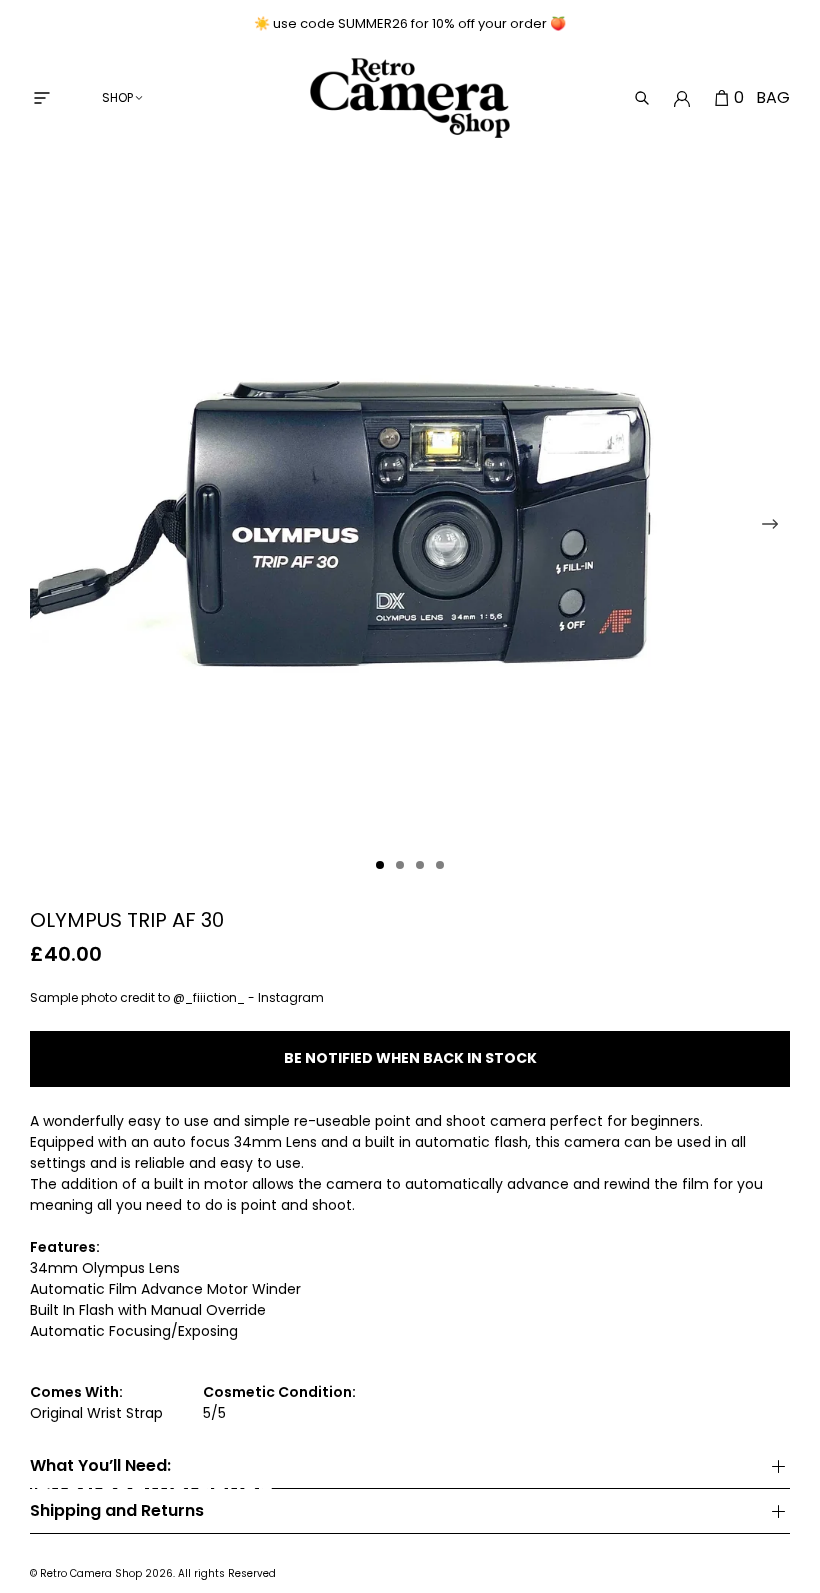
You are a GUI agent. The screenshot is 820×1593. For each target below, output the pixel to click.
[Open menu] (42, 98)
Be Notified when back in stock (410, 1058)
